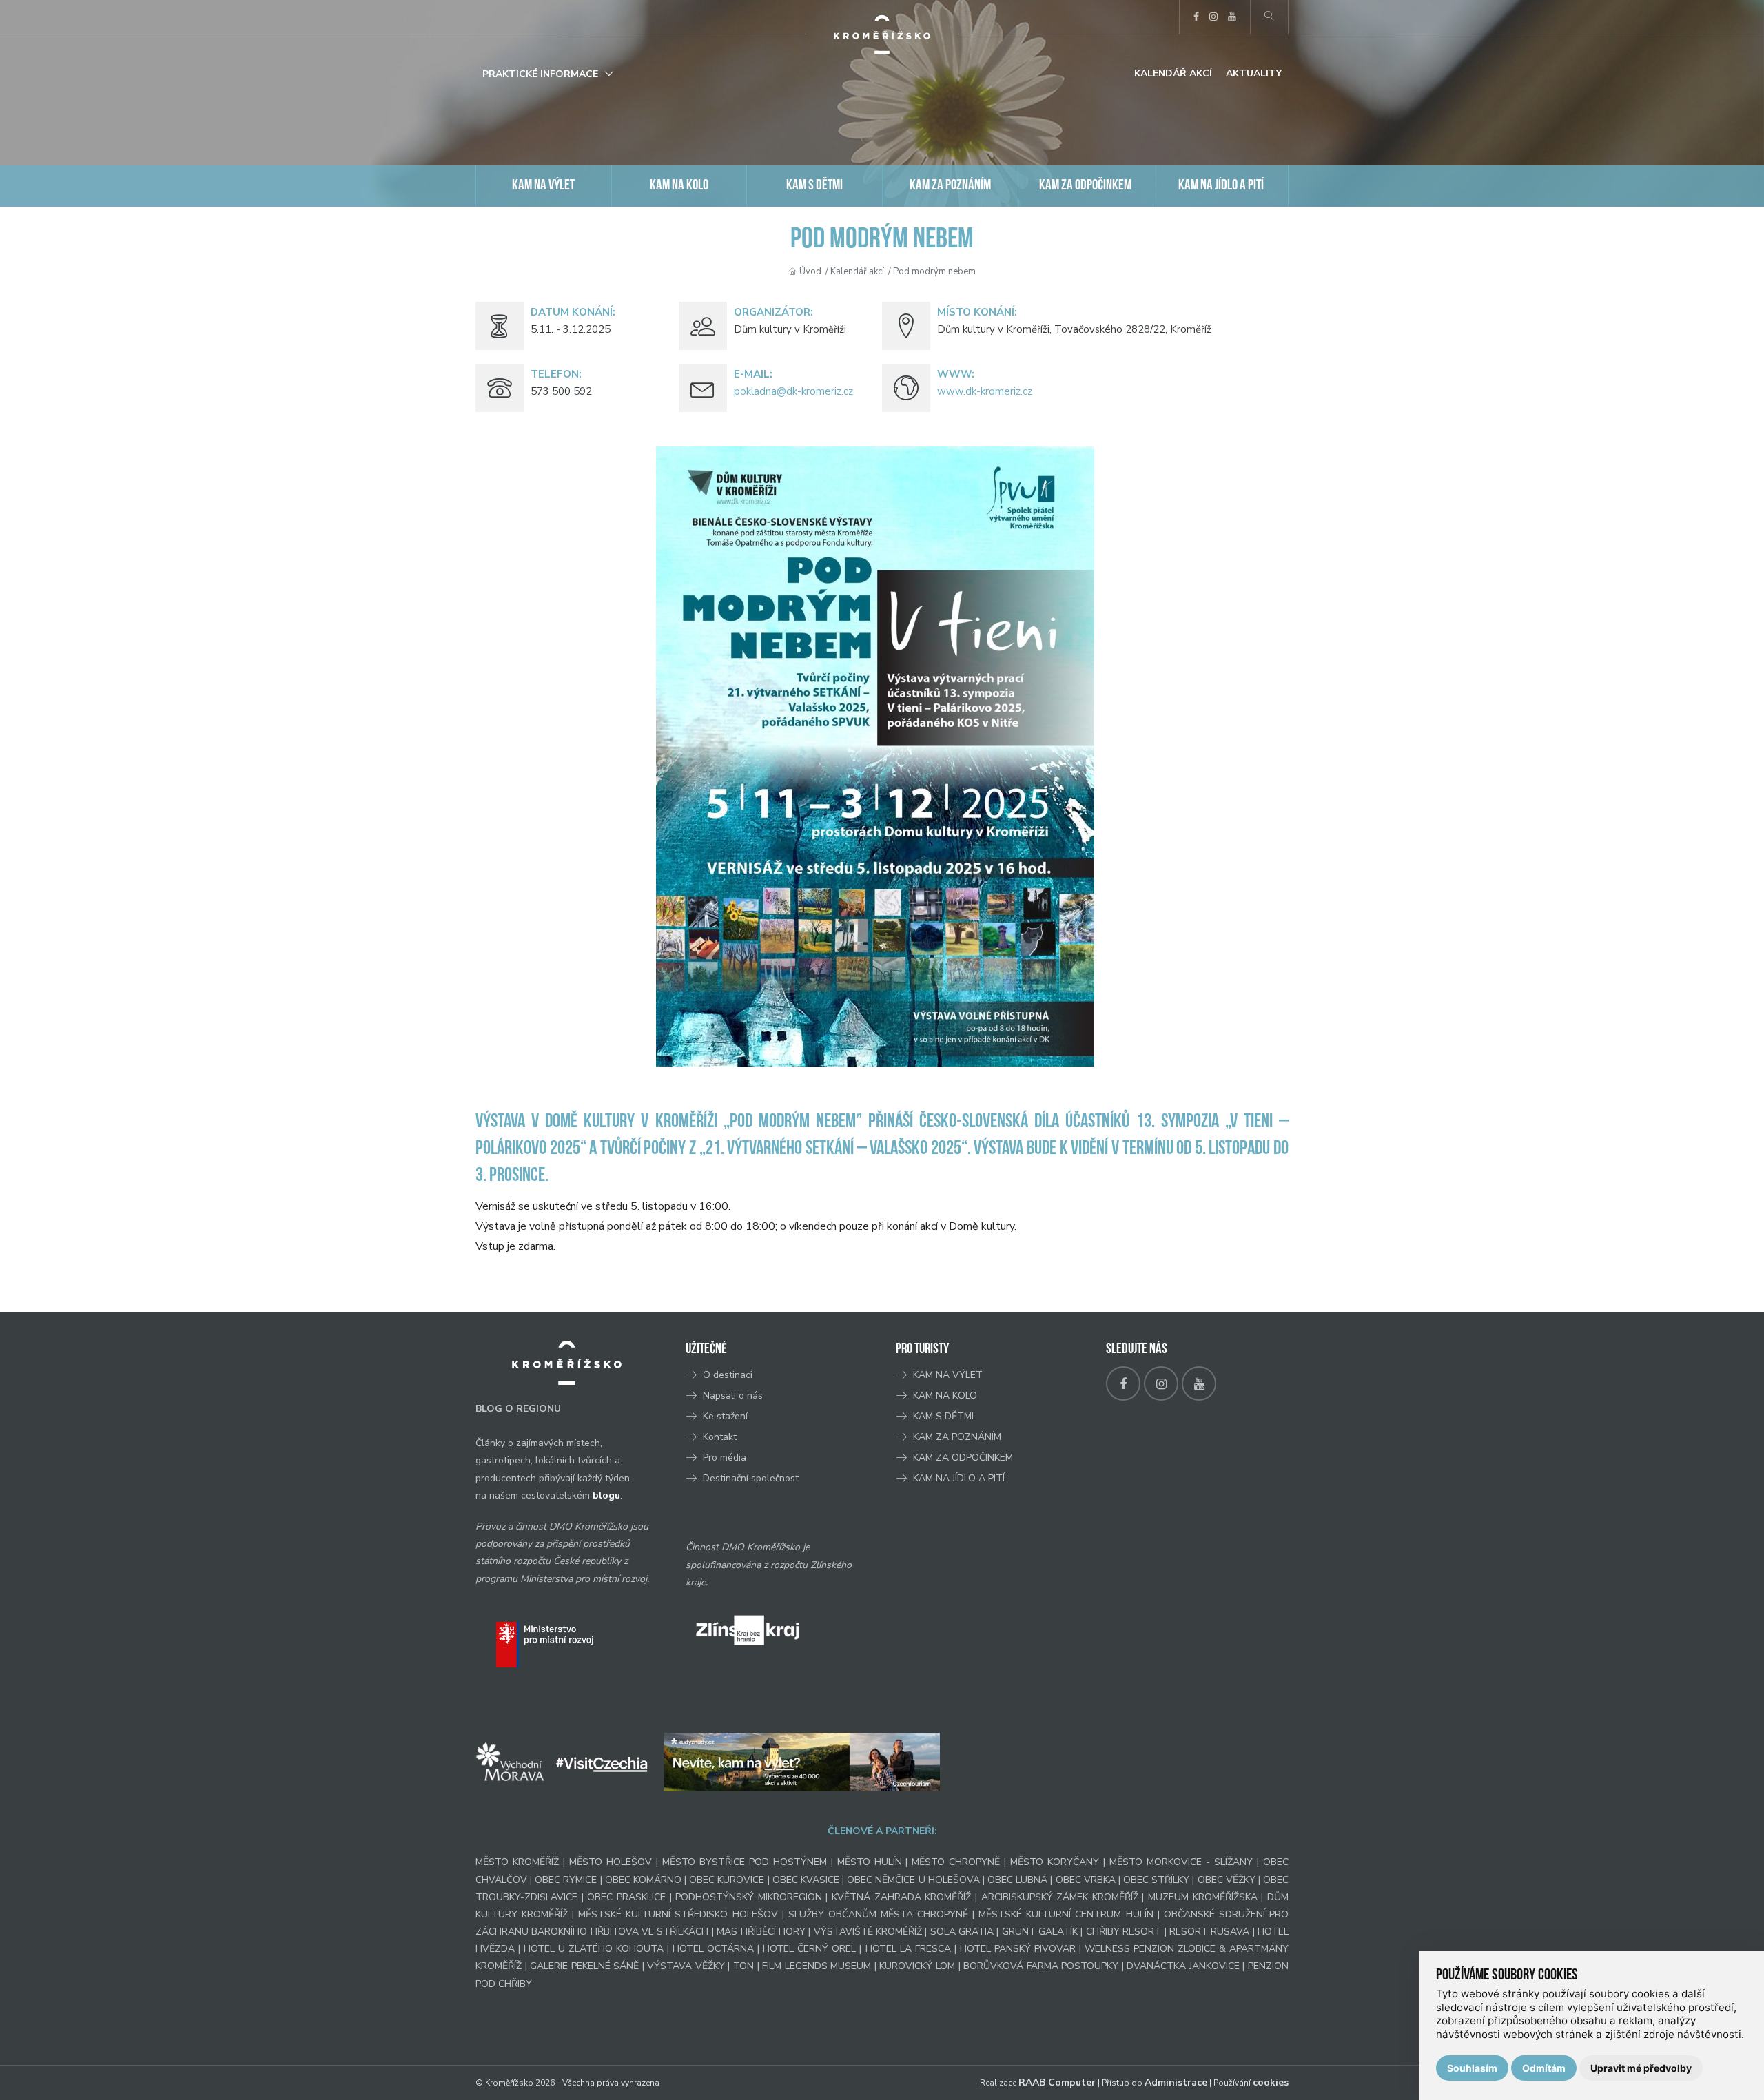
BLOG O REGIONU (518, 1409)
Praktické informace (540, 74)
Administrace (1176, 2082)
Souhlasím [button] (1472, 2068)
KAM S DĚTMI (814, 186)
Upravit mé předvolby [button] (1641, 2068)
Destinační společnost (751, 1478)
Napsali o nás (733, 1396)
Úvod (810, 271)
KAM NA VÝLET (543, 186)
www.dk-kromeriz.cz (985, 391)
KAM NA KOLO (679, 186)
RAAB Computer (1057, 2082)
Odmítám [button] (1544, 2068)
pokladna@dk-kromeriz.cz (793, 391)
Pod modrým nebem (934, 271)
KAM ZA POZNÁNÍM (950, 186)
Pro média (725, 1458)
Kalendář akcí (1173, 73)
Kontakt (721, 1437)
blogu (606, 1495)
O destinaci (728, 1375)
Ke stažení (725, 1416)
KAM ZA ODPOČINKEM (1085, 186)
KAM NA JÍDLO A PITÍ (1221, 186)
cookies (1271, 2082)
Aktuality (1254, 73)
